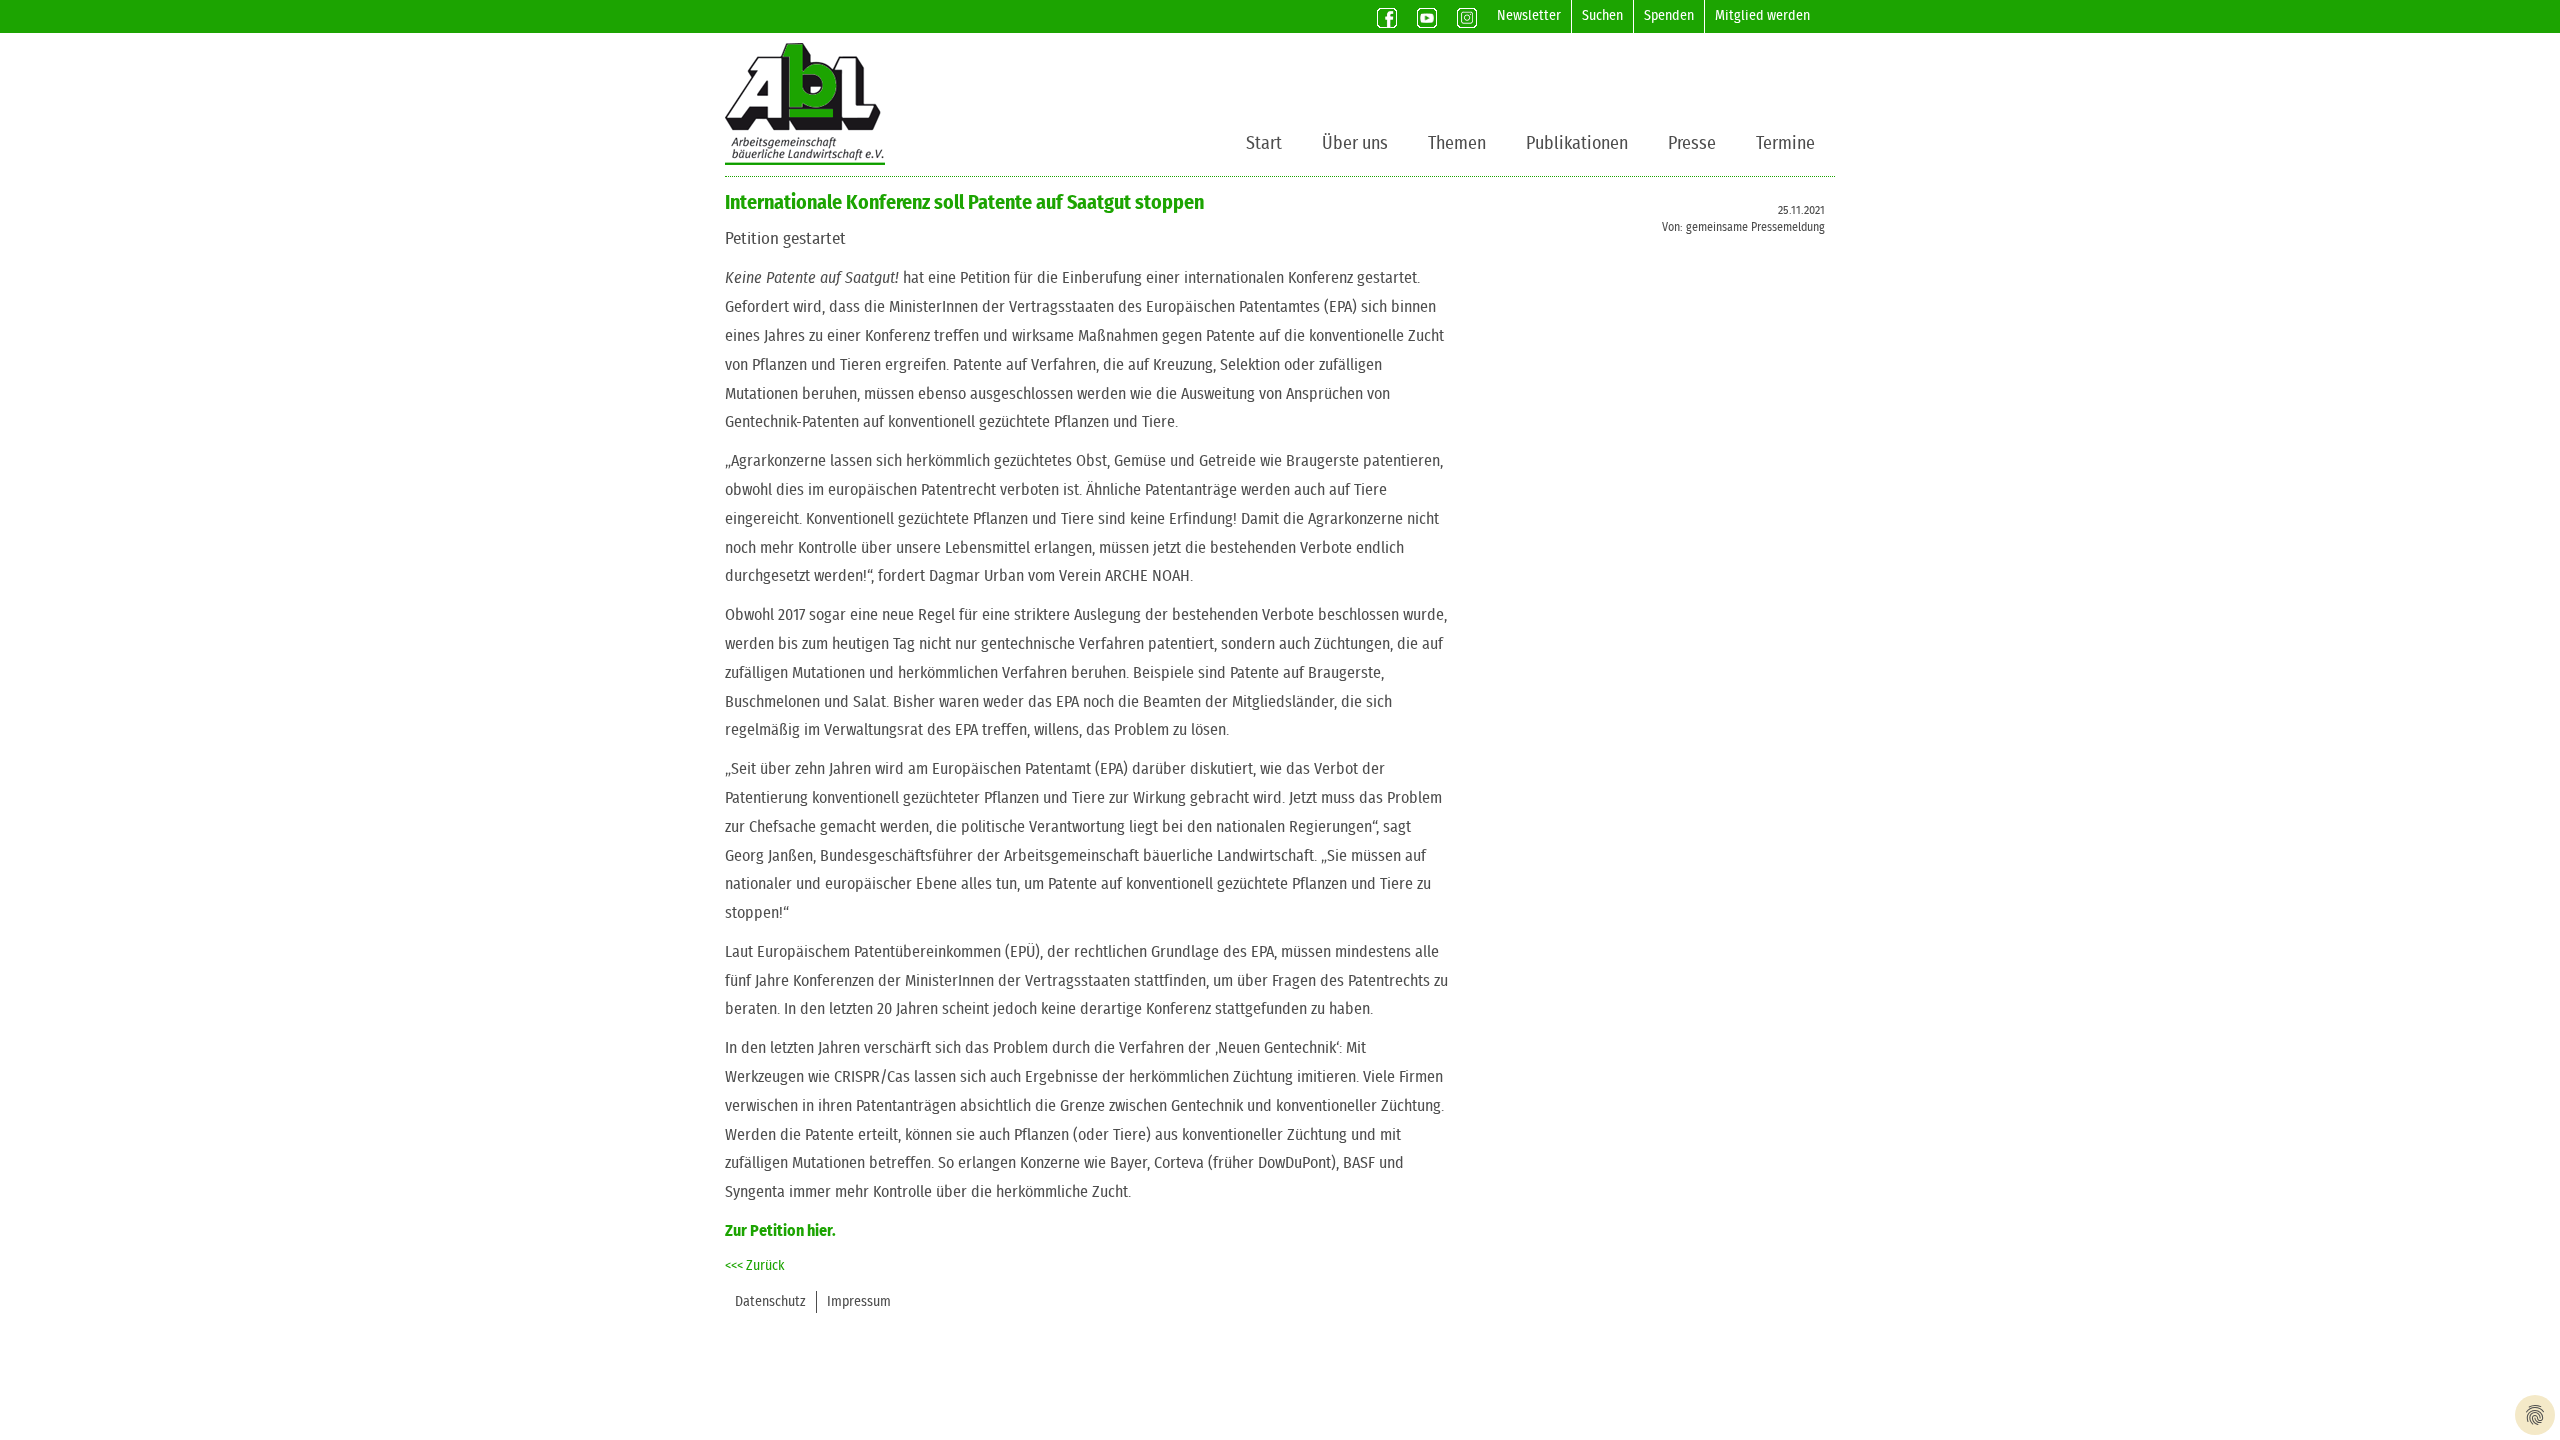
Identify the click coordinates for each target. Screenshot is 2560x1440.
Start (1264, 144)
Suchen (1602, 16)
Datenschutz (770, 1302)
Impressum (859, 1302)
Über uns (1355, 144)
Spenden (1669, 16)
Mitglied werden (1762, 16)
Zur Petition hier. (780, 1231)
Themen (1457, 144)
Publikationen (1577, 144)
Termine (1785, 144)
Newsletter (1529, 16)
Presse (1692, 144)
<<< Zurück (755, 1266)
